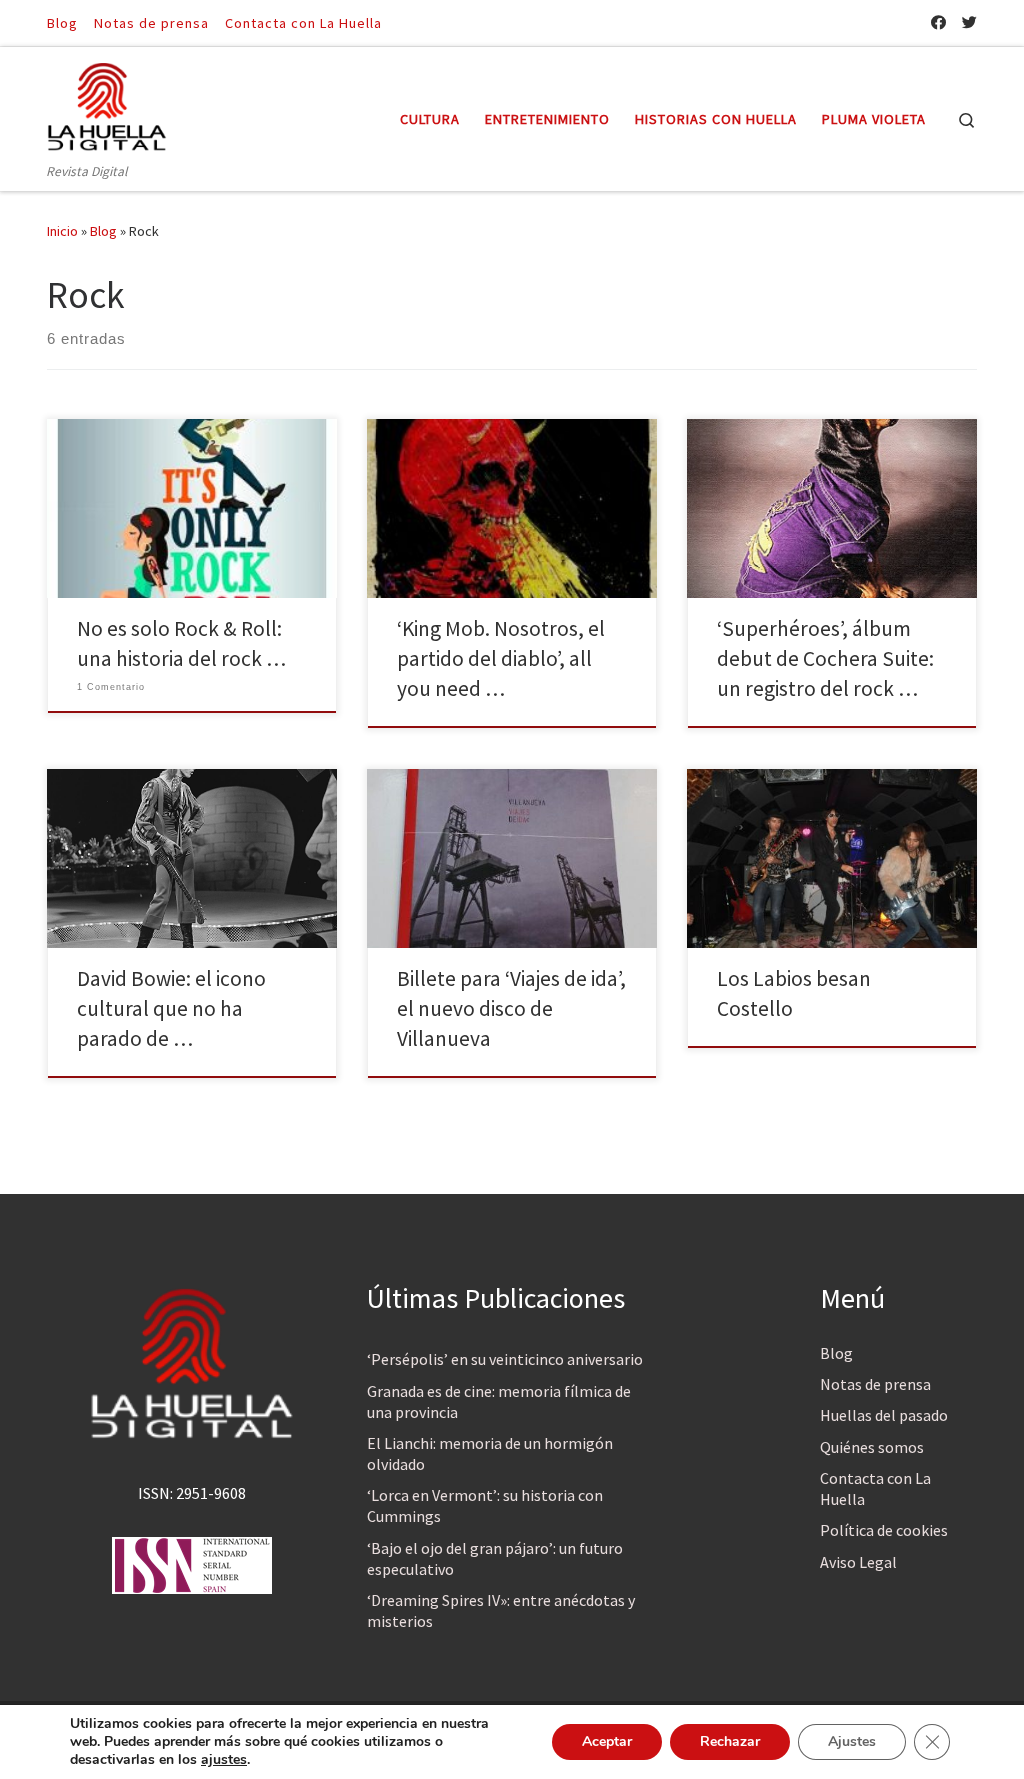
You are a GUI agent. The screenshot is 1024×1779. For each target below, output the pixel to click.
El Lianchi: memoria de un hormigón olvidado (490, 1453)
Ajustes (852, 1741)
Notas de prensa (875, 1384)
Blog (103, 231)
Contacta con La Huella (875, 1488)
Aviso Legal (858, 1562)
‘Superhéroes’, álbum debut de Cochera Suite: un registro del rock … (825, 658)
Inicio (62, 231)
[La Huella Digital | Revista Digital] (107, 103)
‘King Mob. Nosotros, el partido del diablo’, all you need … (501, 658)
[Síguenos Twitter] (969, 22)
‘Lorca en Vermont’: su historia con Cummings (485, 1505)
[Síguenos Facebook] (938, 22)
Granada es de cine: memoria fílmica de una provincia (499, 1401)
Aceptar (607, 1741)
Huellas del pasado (884, 1415)
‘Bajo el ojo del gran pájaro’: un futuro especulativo (495, 1558)
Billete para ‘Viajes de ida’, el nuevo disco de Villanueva (511, 1008)
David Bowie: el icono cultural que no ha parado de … (171, 1008)
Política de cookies (884, 1530)
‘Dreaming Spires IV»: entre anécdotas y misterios (501, 1610)
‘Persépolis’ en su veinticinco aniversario (505, 1359)
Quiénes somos (872, 1447)
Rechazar (730, 1741)
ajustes (224, 1760)
